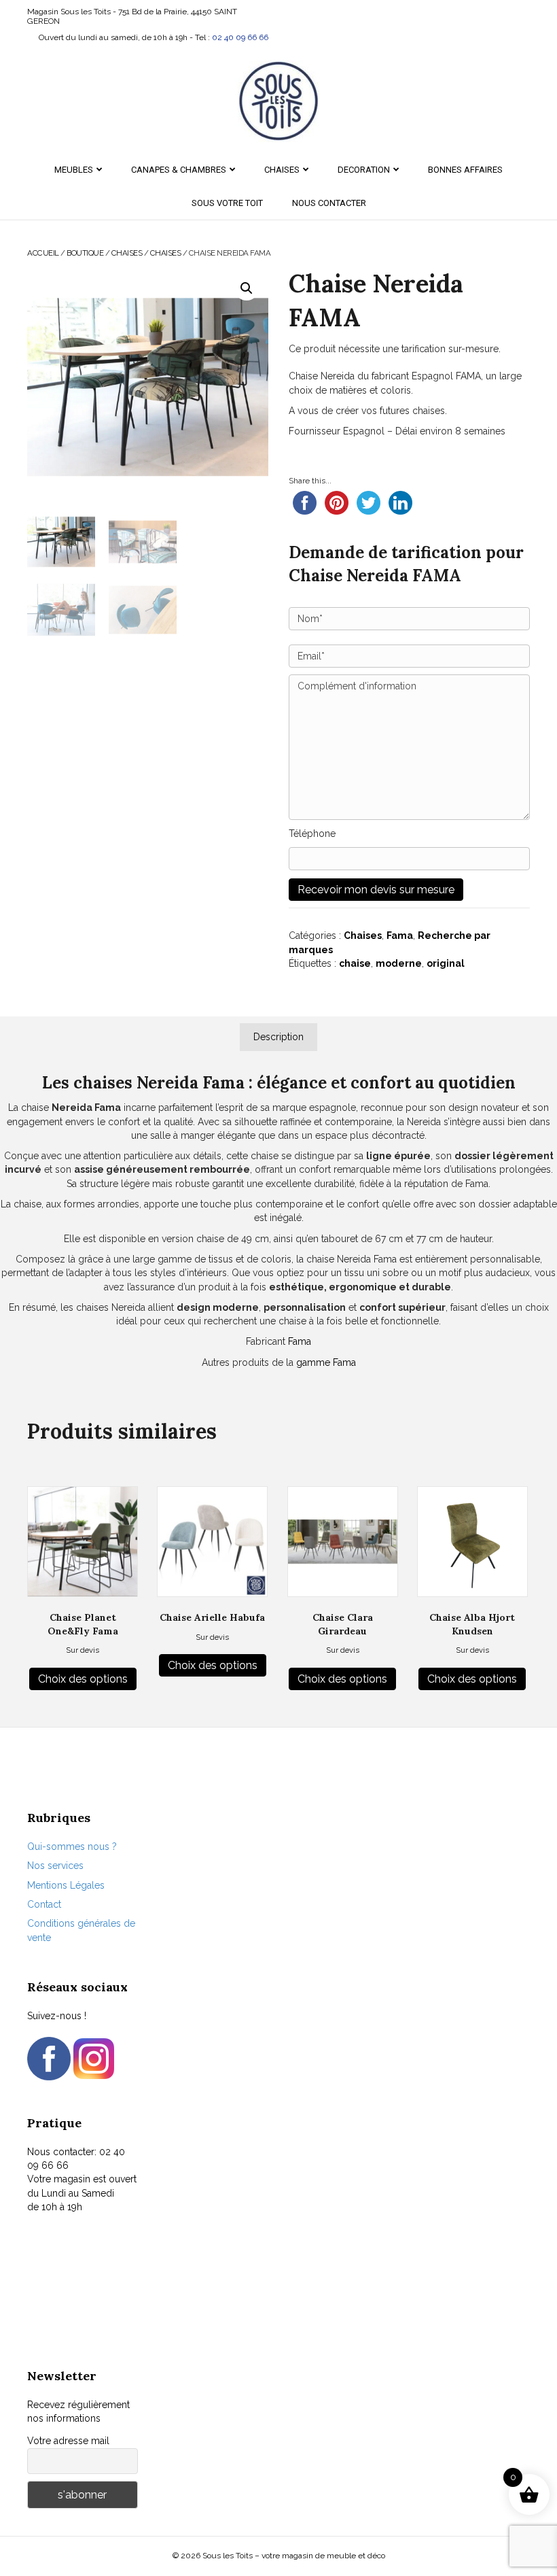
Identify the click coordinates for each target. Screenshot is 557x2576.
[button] (247, 288)
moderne (399, 963)
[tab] (278, 1037)
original (446, 963)
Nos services (55, 1866)
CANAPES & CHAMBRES (179, 170)
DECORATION (364, 170)
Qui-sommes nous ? (72, 1847)
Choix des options (83, 1679)
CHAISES (282, 170)
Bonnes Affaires (465, 170)
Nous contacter (329, 203)
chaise (355, 963)
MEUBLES (74, 170)
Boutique (85, 253)
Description (278, 1037)
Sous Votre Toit (227, 203)
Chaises (166, 253)
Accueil (43, 253)
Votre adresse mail (68, 2441)
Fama (400, 935)
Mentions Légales (66, 1885)
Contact (44, 1904)
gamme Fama (326, 1362)
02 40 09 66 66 (240, 37)
